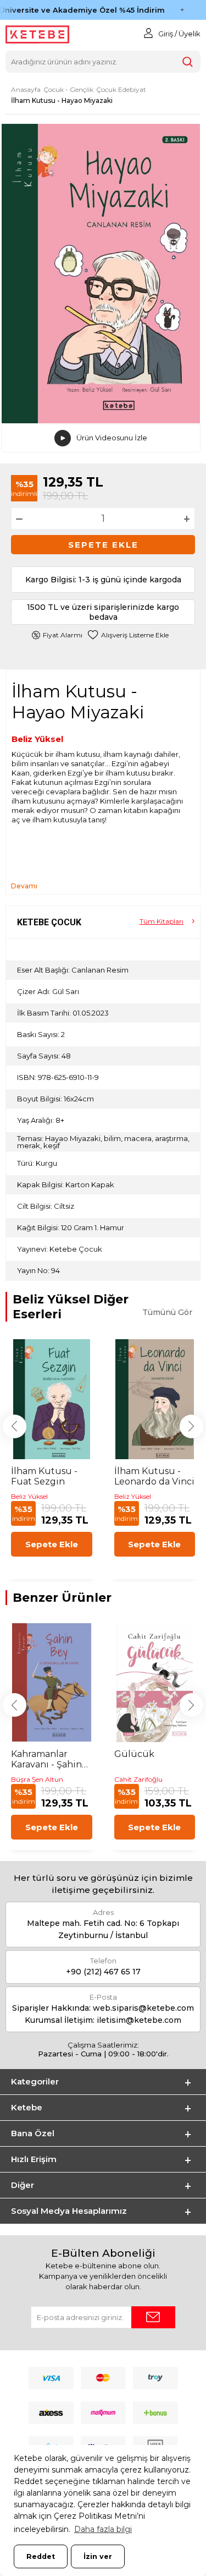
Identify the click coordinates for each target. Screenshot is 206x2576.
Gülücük (134, 1754)
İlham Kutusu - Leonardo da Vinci (154, 1476)
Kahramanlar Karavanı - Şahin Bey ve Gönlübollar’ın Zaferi (46, 1759)
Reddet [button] (41, 2556)
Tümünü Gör (167, 1312)
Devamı (24, 886)
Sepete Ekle (103, 545)
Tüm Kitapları (162, 921)
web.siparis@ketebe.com (143, 2008)
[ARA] (187, 62)
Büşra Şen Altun (37, 1779)
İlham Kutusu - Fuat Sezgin (44, 1476)
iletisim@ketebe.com (139, 2020)
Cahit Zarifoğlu (138, 1779)
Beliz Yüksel (37, 739)
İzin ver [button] (98, 2556)
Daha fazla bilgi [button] (103, 2529)
